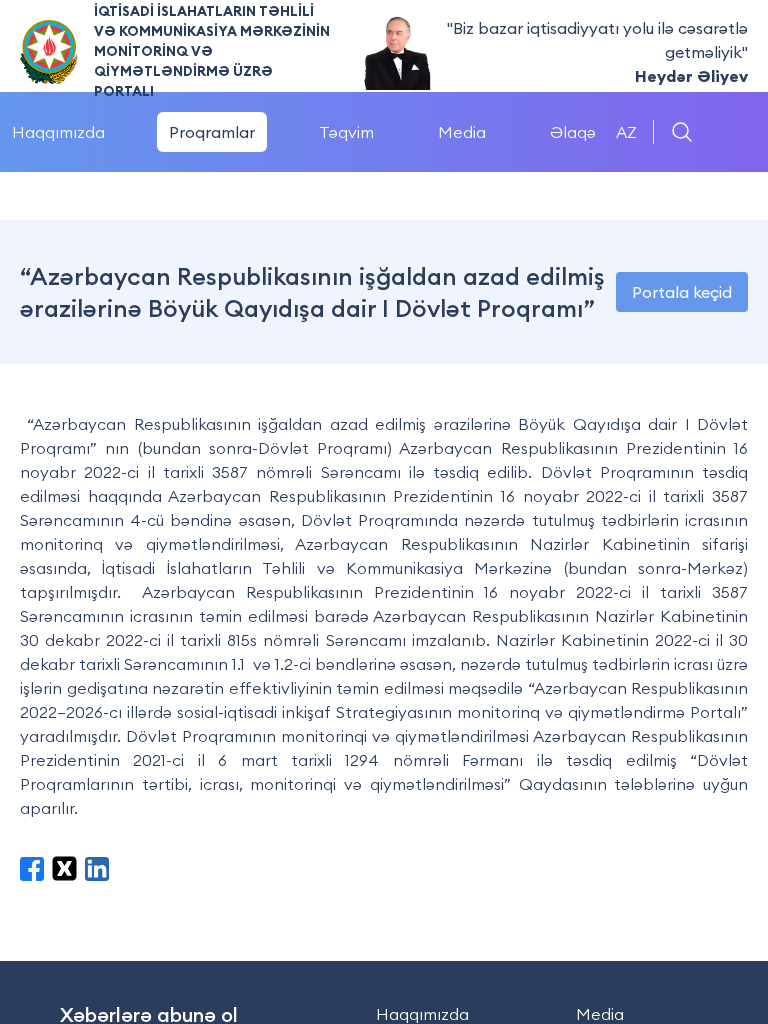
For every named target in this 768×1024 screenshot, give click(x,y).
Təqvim (346, 132)
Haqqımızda (422, 1014)
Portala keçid (682, 292)
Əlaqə (573, 132)
